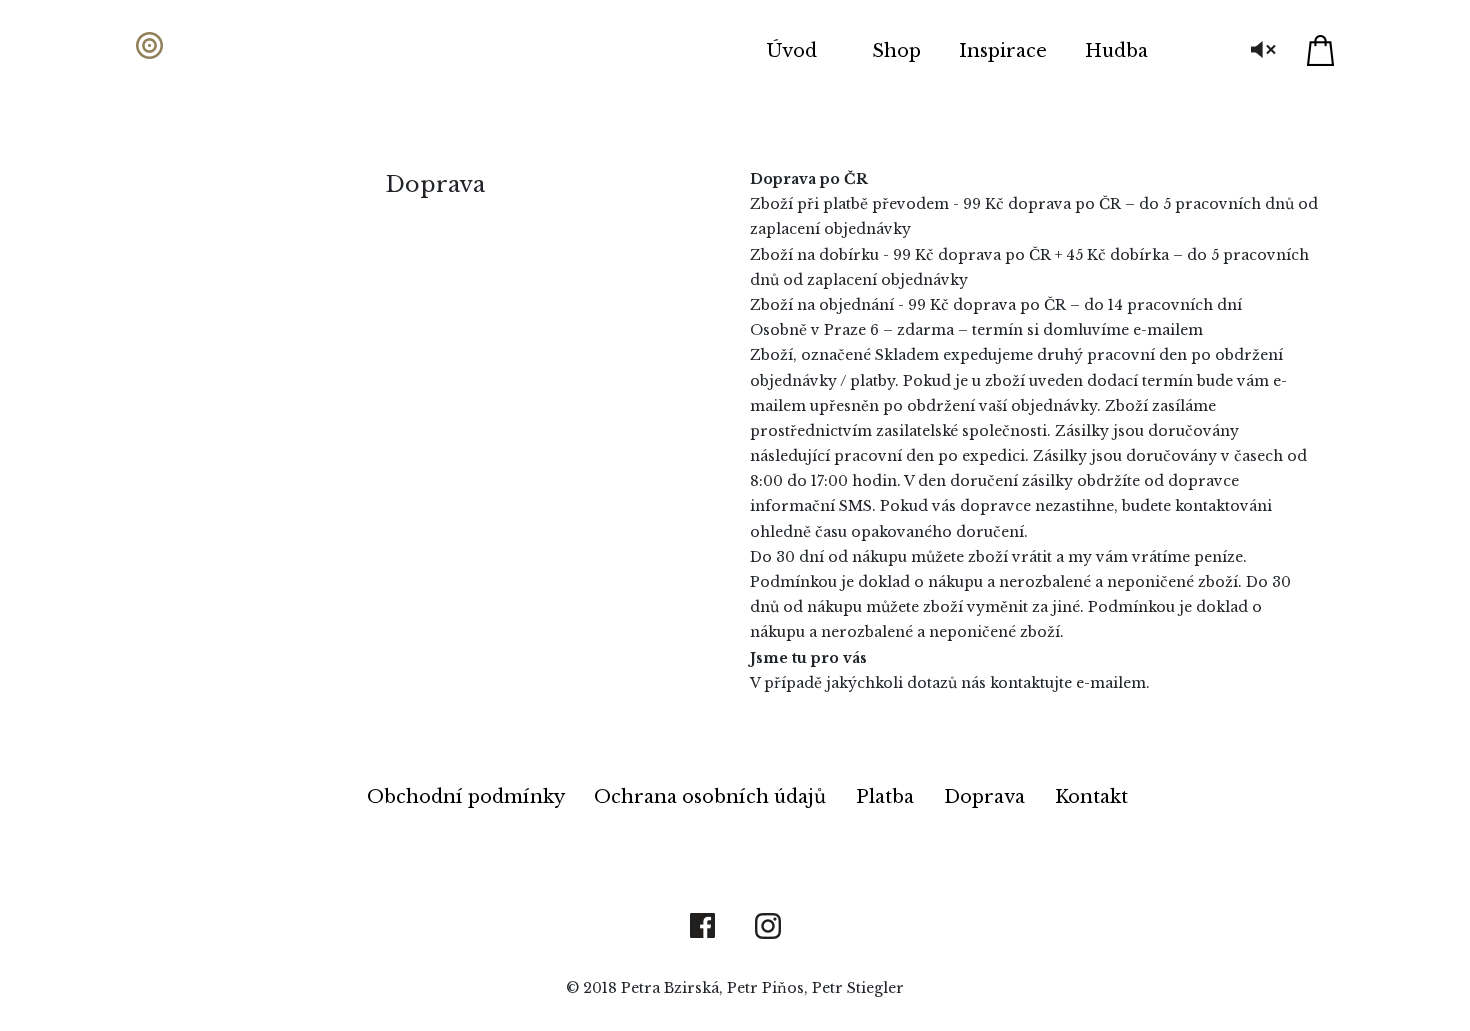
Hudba (1116, 51)
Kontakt (1091, 797)
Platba (887, 797)
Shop (896, 51)
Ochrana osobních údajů (712, 797)
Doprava (987, 797)
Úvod (792, 51)
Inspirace (1003, 51)
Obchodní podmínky (468, 797)
